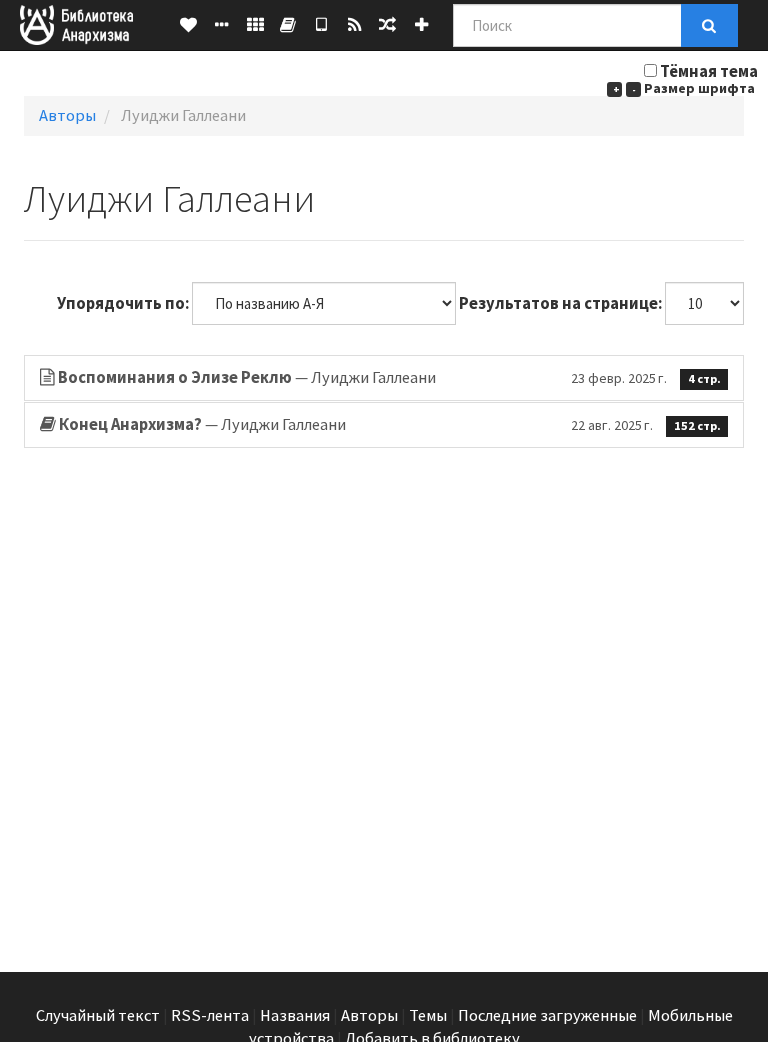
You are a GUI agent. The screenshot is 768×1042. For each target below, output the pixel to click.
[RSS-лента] (354, 25)
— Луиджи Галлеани (389, 377)
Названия (295, 1015)
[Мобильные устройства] (321, 25)
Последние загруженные (547, 1015)
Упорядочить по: (123, 303)
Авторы (67, 115)
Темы (428, 1015)
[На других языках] (255, 25)
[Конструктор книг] (288, 25)
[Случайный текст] (387, 25)
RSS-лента (210, 1015)
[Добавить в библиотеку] (421, 25)
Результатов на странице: (560, 303)
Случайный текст (98, 1015)
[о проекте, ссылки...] (221, 25)
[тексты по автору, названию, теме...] (188, 25)
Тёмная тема (709, 71)
